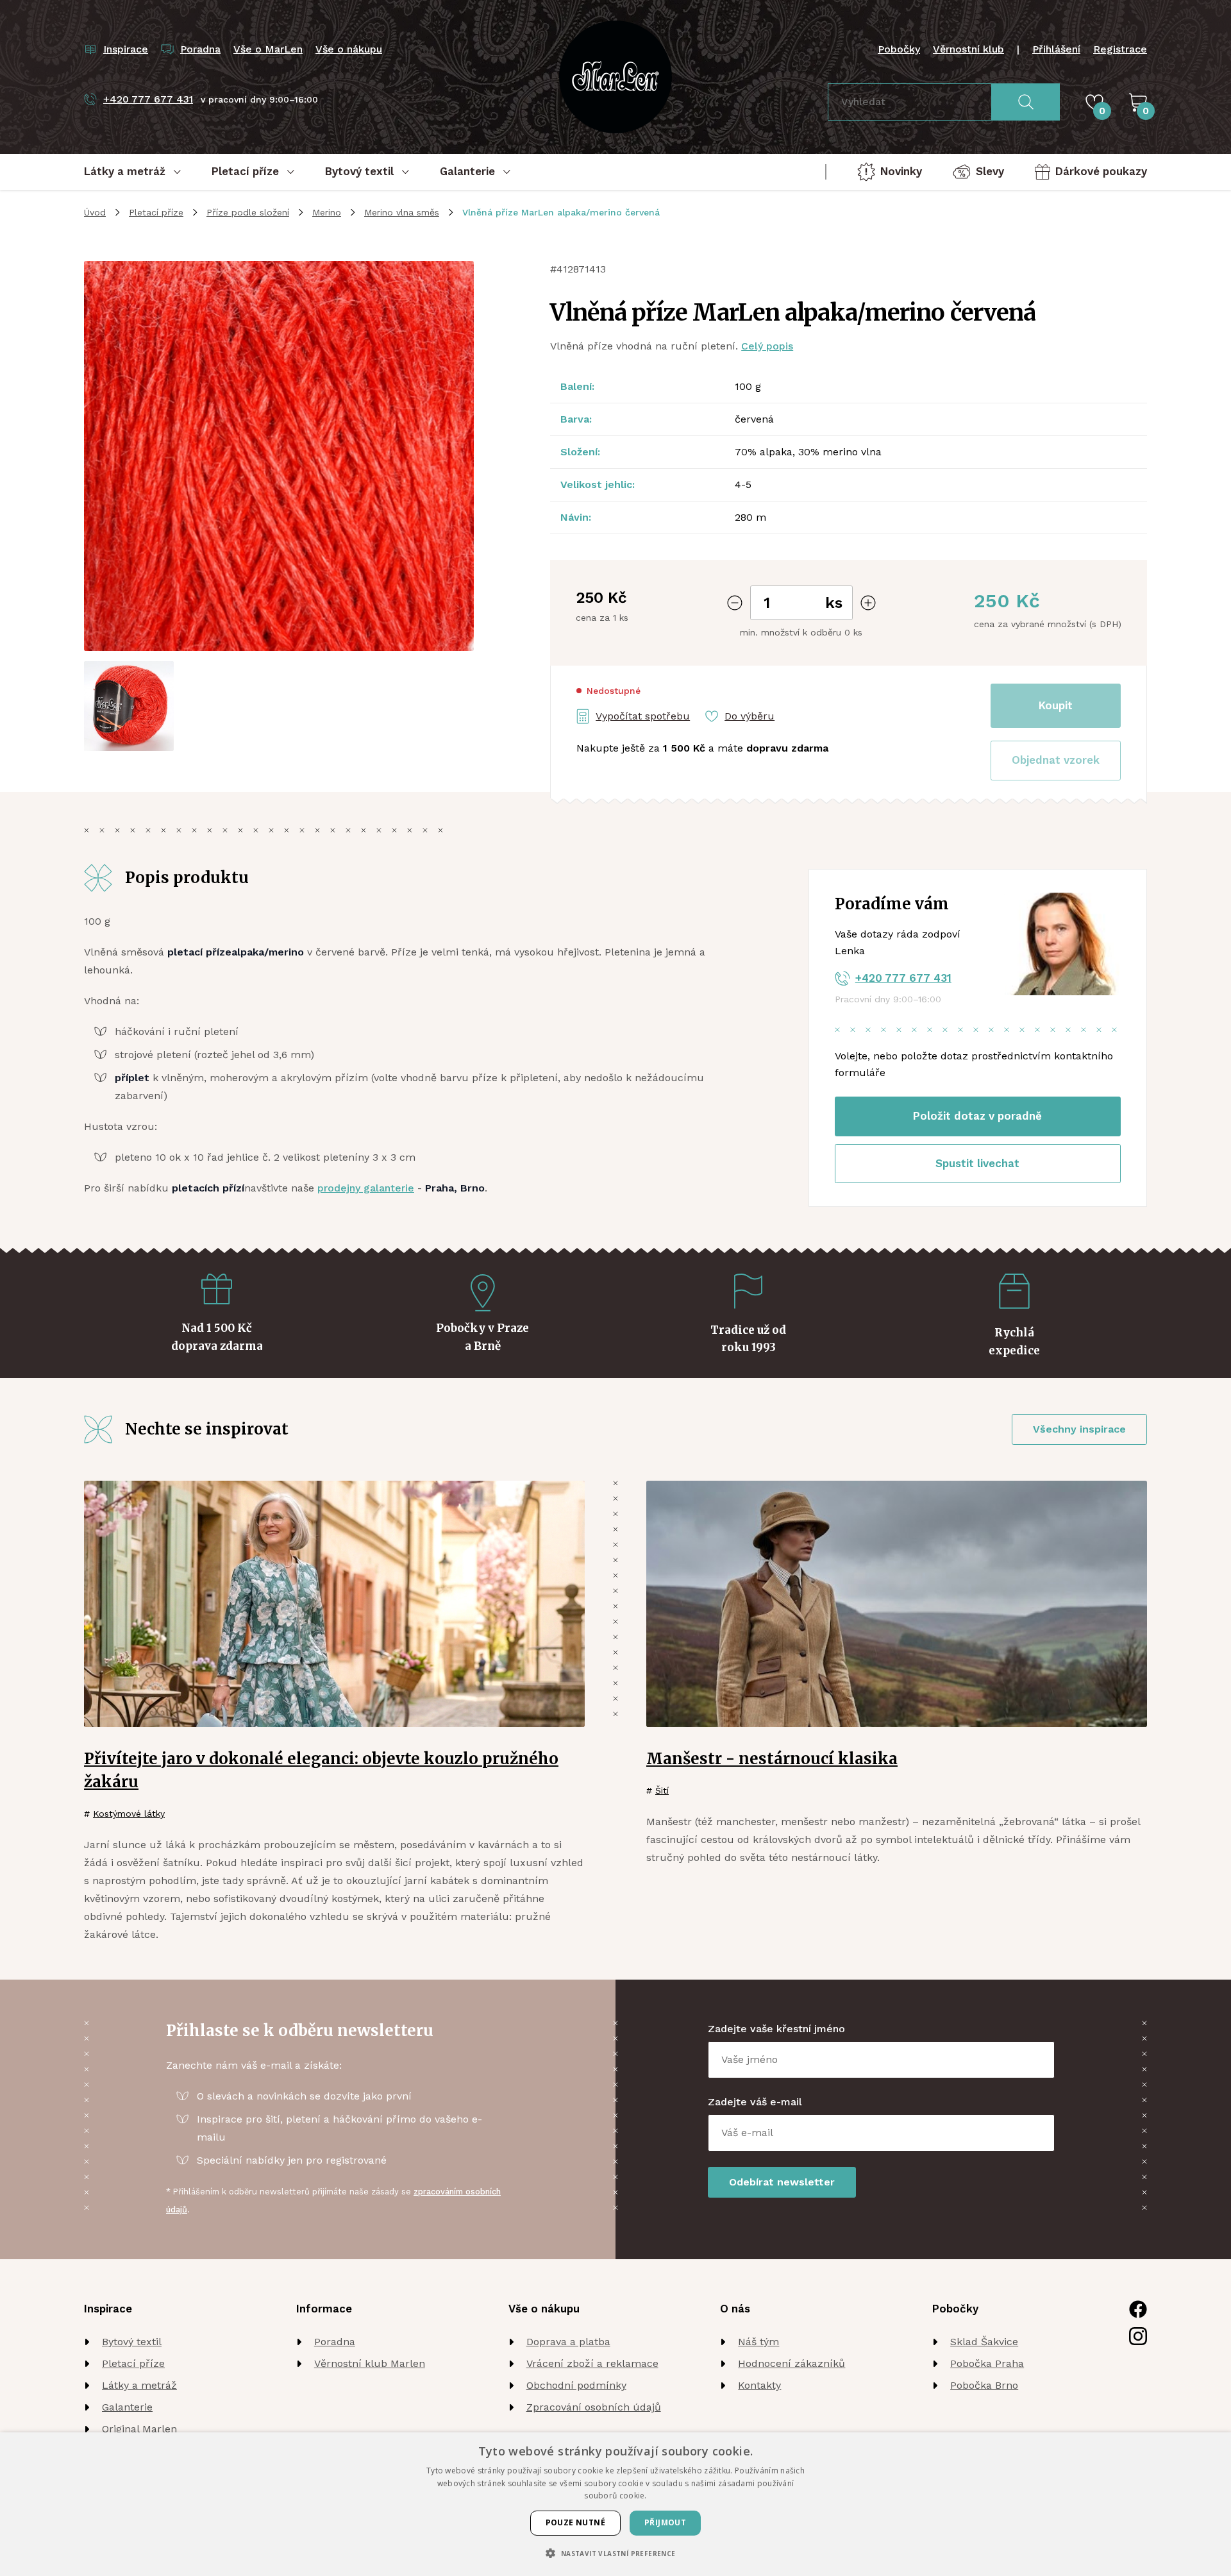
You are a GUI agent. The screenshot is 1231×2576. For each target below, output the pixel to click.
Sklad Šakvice (984, 2342)
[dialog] (615, 2504)
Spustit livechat (977, 1163)
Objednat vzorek (1056, 760)
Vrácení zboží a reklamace (592, 2363)
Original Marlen (139, 2429)
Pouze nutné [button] (575, 2522)
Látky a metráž (139, 2385)
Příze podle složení (248, 212)
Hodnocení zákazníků (791, 2363)
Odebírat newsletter (782, 2182)
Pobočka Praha (987, 2363)
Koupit (1056, 705)
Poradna (335, 2342)
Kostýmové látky (129, 1814)
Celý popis (767, 346)
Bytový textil (132, 2342)
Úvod (95, 212)
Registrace (1120, 49)
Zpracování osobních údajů (594, 2407)
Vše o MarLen (268, 49)
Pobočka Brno (984, 2385)
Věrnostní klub (968, 49)
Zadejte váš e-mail (755, 2102)
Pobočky (899, 49)
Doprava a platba (568, 2342)
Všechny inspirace (1079, 1429)
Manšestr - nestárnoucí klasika (772, 1759)
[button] (1056, 761)
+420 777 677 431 (903, 978)
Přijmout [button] (665, 2522)
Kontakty (759, 2385)
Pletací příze (156, 212)
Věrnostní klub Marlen (370, 2363)
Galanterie (127, 2407)
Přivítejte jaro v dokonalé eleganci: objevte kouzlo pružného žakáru (321, 1770)
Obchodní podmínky (576, 2385)
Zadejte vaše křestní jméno (776, 2029)
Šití (662, 1790)
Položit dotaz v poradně (977, 1116)
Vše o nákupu (349, 49)
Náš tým (758, 2342)
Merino (327, 212)
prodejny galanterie (366, 1188)
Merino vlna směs (402, 212)
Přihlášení (1056, 49)
